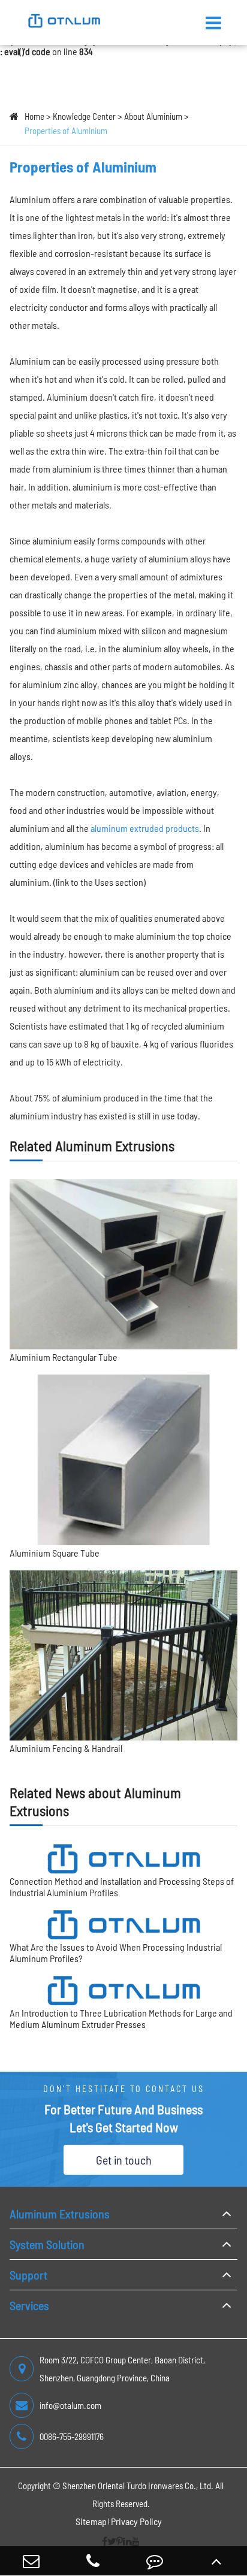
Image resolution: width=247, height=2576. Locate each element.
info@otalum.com (70, 2405)
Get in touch (124, 2160)
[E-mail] (31, 2561)
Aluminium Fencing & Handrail (66, 1748)
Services (29, 2305)
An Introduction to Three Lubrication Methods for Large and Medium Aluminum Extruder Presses (121, 2018)
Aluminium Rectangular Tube (64, 1357)
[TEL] (93, 2561)
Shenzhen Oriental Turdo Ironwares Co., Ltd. (138, 2486)
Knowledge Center (84, 116)
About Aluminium (153, 116)
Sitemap (91, 2521)
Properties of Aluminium (66, 131)
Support (28, 2275)
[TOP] (216, 2561)
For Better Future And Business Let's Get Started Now (123, 2118)
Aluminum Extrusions (60, 2214)
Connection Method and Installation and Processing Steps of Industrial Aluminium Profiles (122, 1887)
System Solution (47, 2244)
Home (34, 116)
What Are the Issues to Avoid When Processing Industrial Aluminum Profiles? (116, 1953)
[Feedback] (154, 2561)
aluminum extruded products (145, 828)
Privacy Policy (136, 2521)
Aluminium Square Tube (55, 1553)
